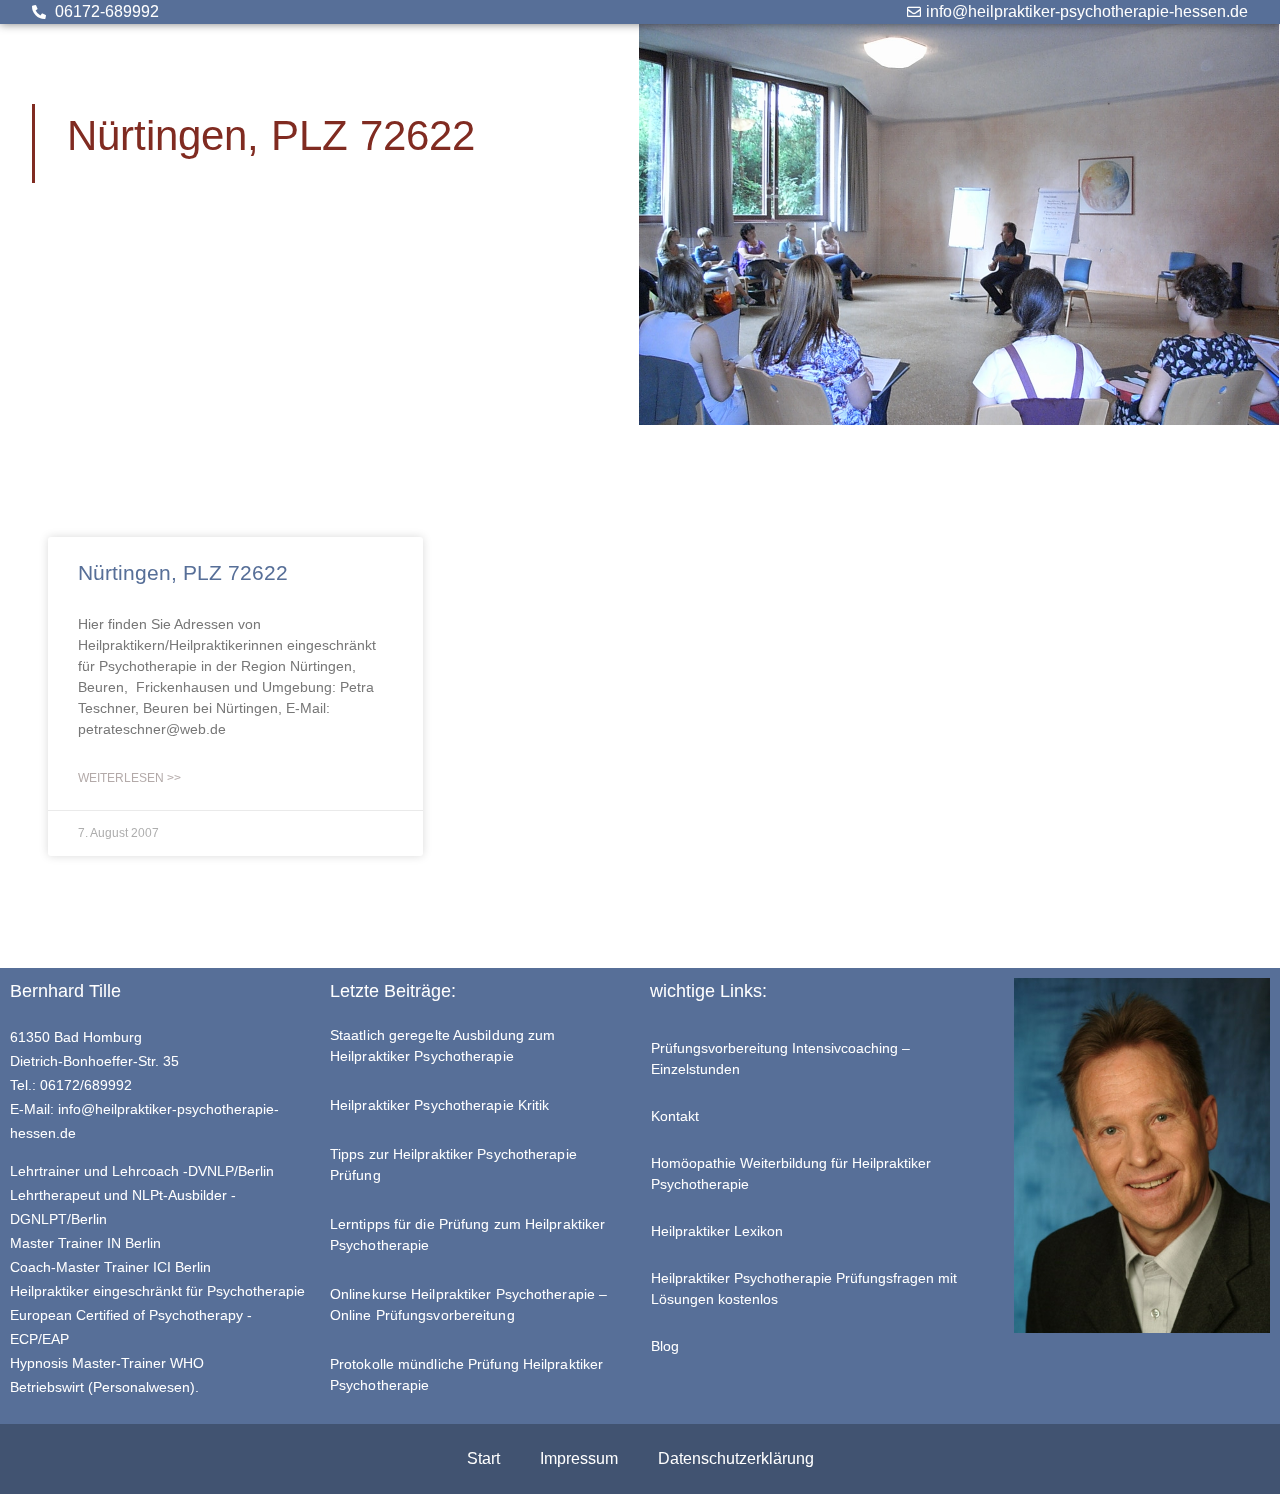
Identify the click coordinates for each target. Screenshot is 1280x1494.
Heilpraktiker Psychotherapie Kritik (440, 1105)
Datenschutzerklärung (736, 1458)
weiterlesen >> (129, 778)
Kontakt (675, 1116)
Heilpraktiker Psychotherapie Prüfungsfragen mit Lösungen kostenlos (804, 1288)
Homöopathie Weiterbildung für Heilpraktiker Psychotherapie (791, 1173)
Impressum (579, 1458)
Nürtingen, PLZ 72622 (183, 572)
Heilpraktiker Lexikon (717, 1231)
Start (483, 1458)
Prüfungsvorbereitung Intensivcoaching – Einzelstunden (780, 1058)
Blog (665, 1346)
